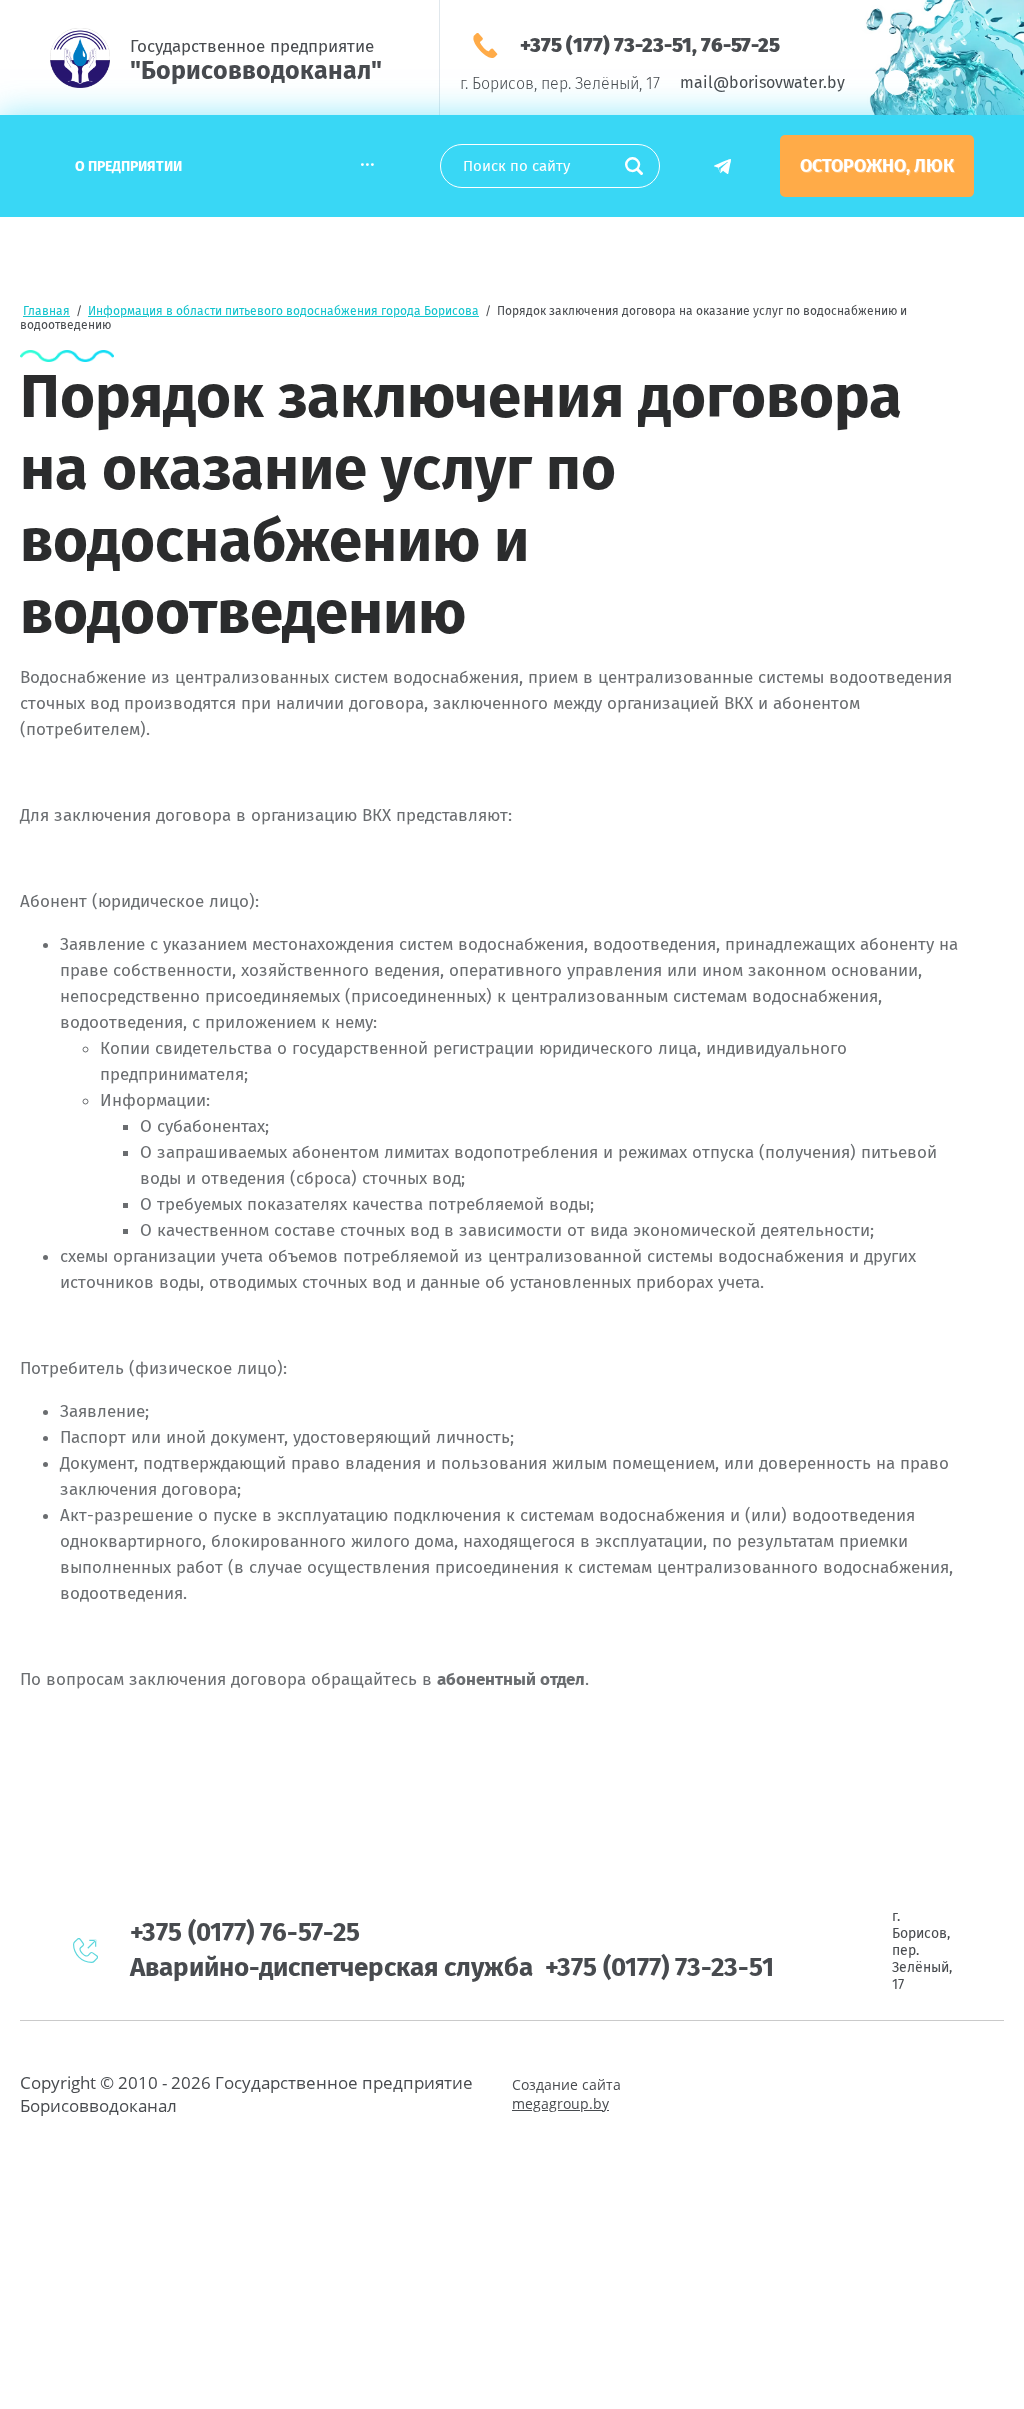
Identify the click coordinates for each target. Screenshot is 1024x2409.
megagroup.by (560, 2103)
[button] (877, 166)
